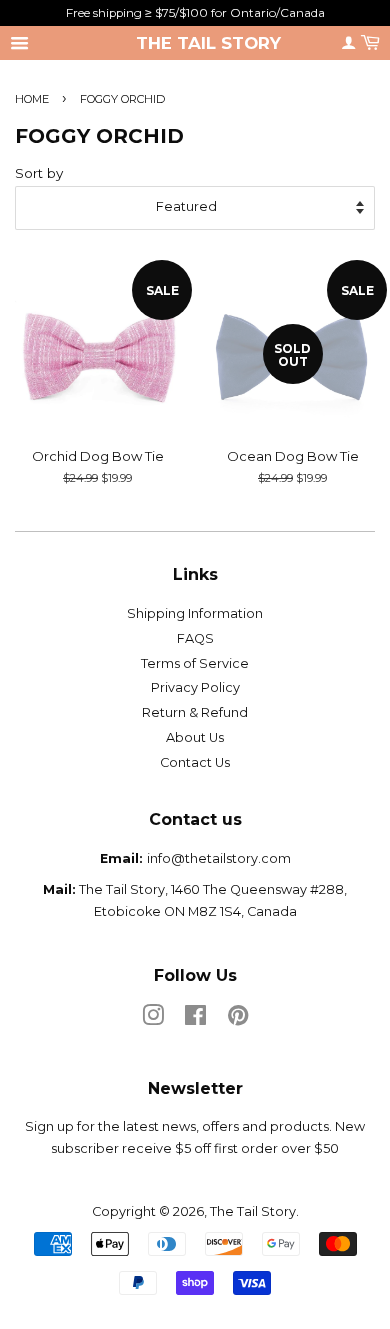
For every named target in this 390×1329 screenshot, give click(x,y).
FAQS (195, 638)
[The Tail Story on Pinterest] (238, 1019)
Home (32, 99)
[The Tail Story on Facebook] (195, 1019)
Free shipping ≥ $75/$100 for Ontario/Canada (195, 12)
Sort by (39, 173)
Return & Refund (195, 712)
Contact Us (195, 762)
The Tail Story (208, 43)
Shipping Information (195, 613)
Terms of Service (195, 663)
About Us (195, 737)
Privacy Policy (195, 687)
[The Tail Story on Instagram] (153, 1019)
